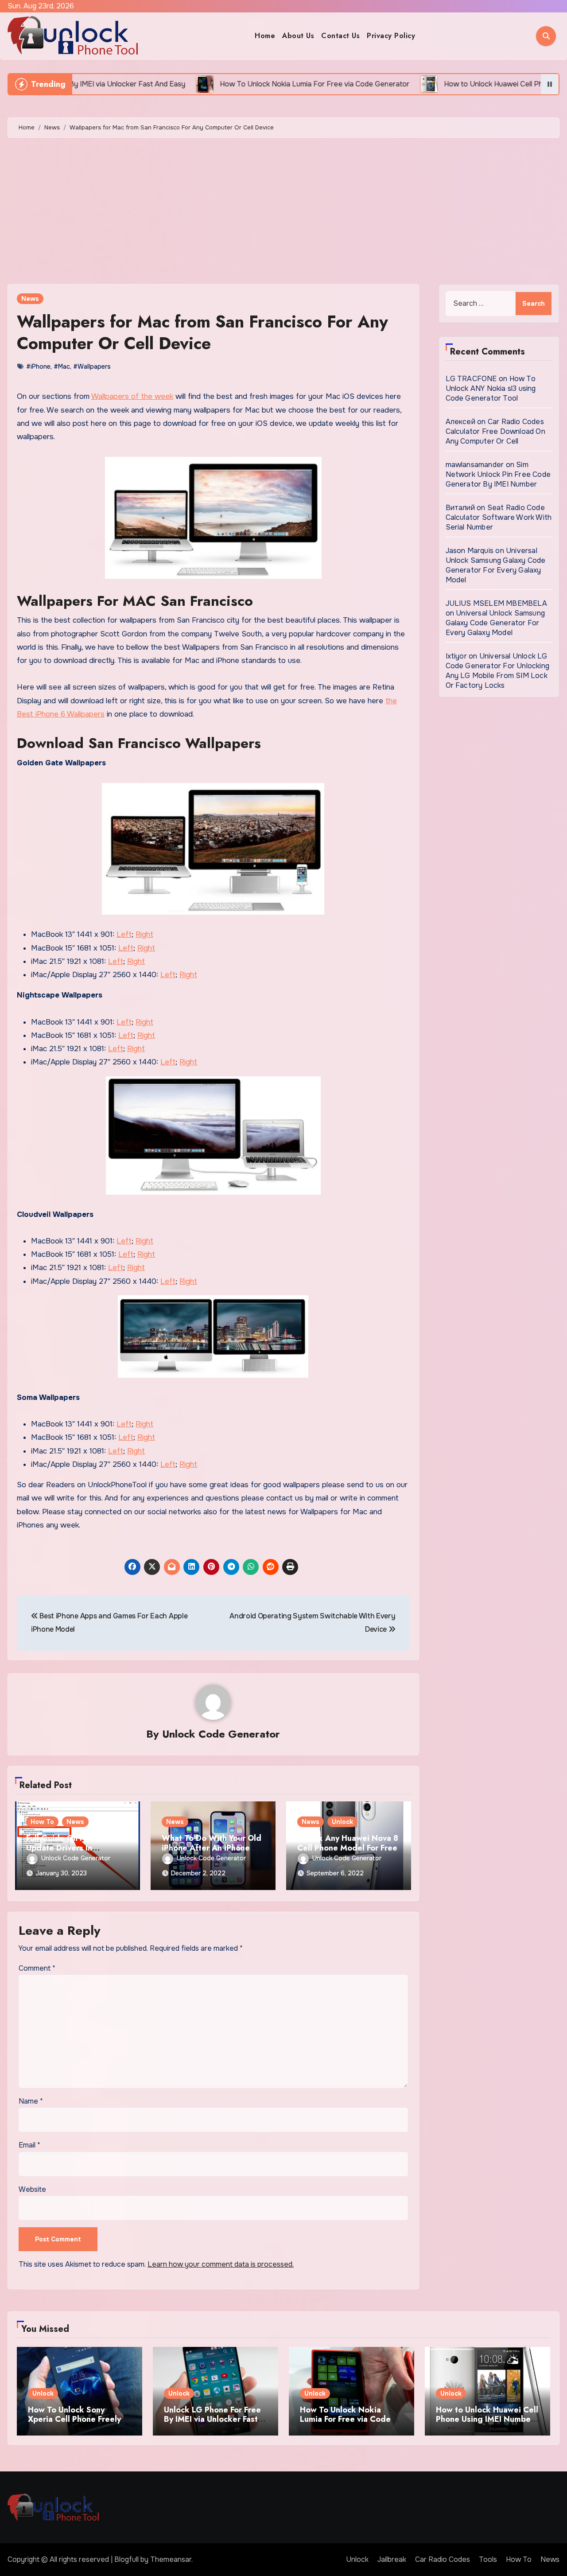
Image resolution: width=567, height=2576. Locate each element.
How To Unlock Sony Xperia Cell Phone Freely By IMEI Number (74, 2419)
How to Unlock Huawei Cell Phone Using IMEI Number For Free (487, 2419)
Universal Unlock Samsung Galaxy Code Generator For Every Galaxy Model (496, 565)
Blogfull (126, 2559)
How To (42, 1822)
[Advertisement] (283, 213)
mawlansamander (475, 465)
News (30, 299)
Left (124, 934)
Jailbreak (392, 2559)
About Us (298, 36)
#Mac (62, 366)
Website (32, 2189)
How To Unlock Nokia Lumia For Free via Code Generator (345, 2419)
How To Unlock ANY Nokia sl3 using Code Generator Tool (491, 388)
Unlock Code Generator (221, 1734)
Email (29, 2145)
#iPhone (38, 366)
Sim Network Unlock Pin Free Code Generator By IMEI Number (498, 474)
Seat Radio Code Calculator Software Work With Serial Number (499, 517)
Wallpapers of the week (132, 396)
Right (144, 934)
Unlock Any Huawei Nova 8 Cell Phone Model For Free (348, 1843)
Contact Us (340, 36)
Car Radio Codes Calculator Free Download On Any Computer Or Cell (495, 431)
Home (265, 36)
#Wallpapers (92, 366)
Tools (488, 2559)
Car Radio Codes (443, 2559)
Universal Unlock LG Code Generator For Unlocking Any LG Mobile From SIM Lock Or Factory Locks (498, 671)
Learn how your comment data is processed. (221, 2264)
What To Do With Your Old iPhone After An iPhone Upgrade (212, 1848)
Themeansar (171, 2559)
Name (31, 2101)
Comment (37, 1968)
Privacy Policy (391, 36)
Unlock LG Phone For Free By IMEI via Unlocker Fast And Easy (212, 2419)
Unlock (342, 1822)
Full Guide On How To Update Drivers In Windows (67, 1848)
